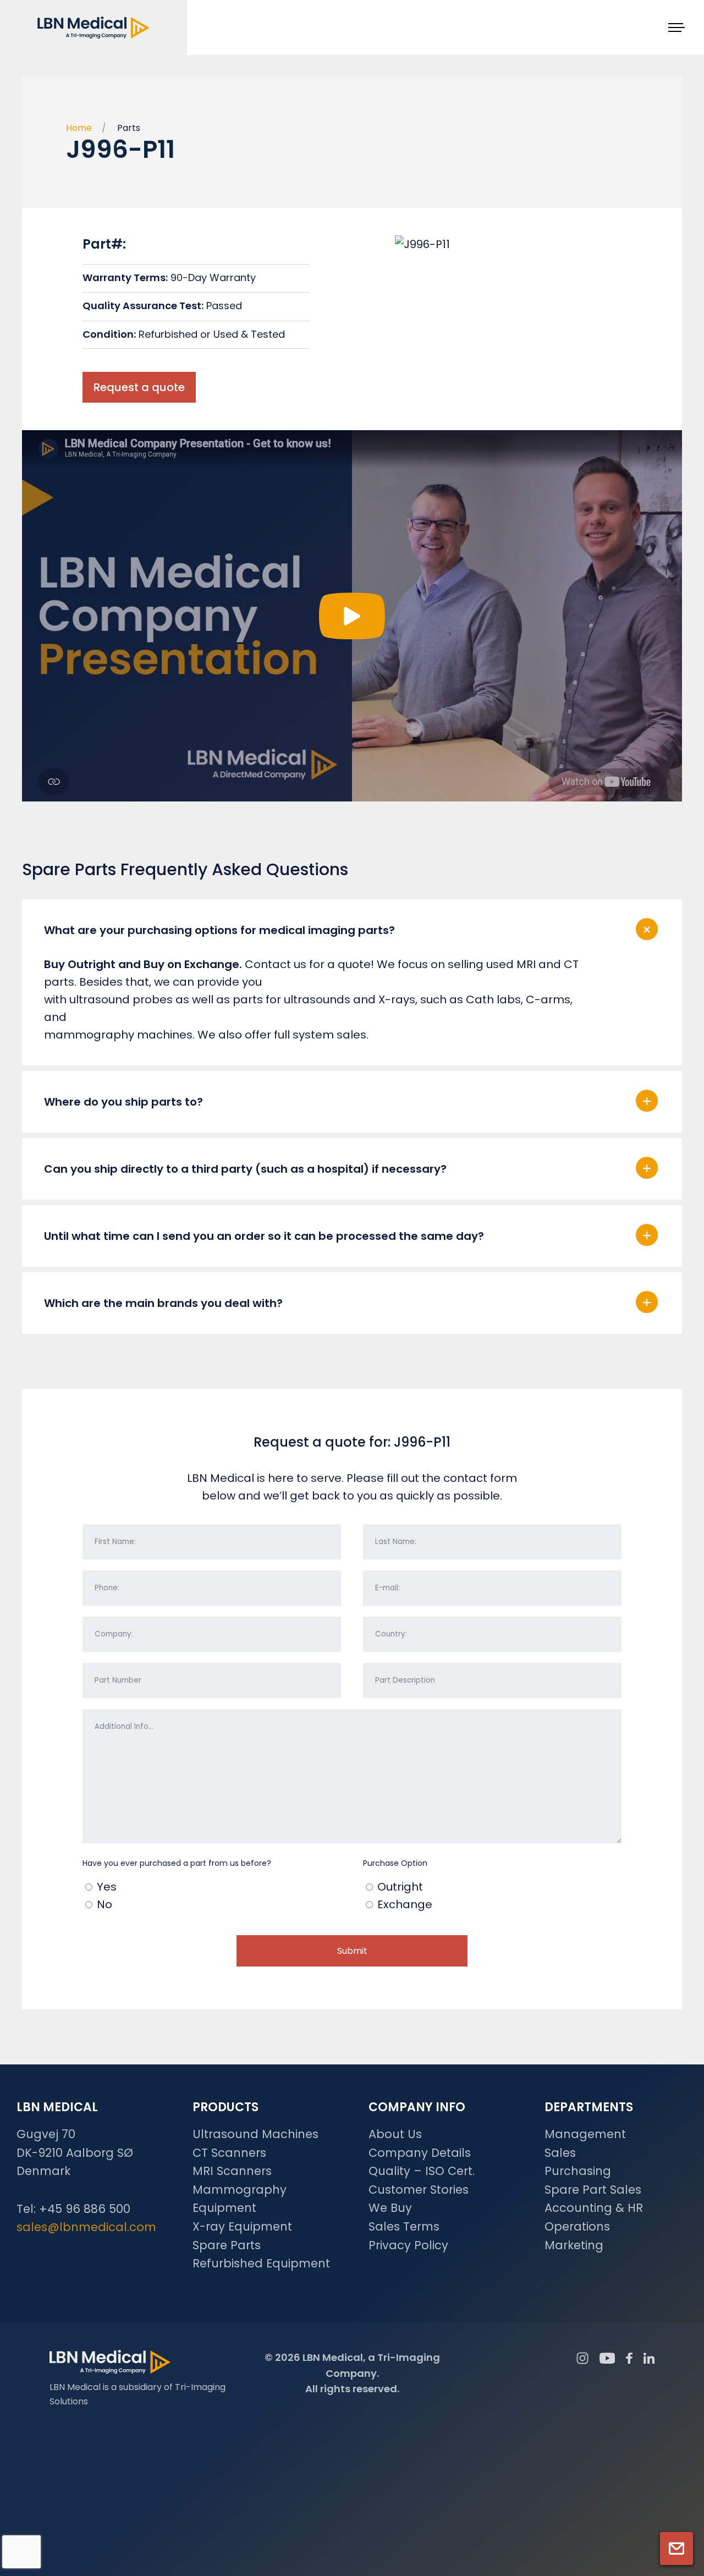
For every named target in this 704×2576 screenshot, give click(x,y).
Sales (560, 2153)
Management (585, 2134)
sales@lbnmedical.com (86, 2227)
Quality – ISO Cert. (422, 2171)
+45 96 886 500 (85, 2209)
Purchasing (578, 2171)
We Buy (390, 2208)
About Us (395, 2134)
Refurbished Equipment (261, 2263)
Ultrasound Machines (255, 2134)
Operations (577, 2226)
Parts (129, 128)
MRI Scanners (232, 2171)
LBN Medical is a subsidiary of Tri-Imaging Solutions (137, 2394)
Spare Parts (227, 2245)
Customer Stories (419, 2190)
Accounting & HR (594, 2208)
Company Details (420, 2153)
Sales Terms (404, 2226)
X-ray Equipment (242, 2226)
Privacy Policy (408, 2245)
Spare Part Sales (593, 2190)
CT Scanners (229, 2153)
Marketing (574, 2245)
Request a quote (139, 387)
